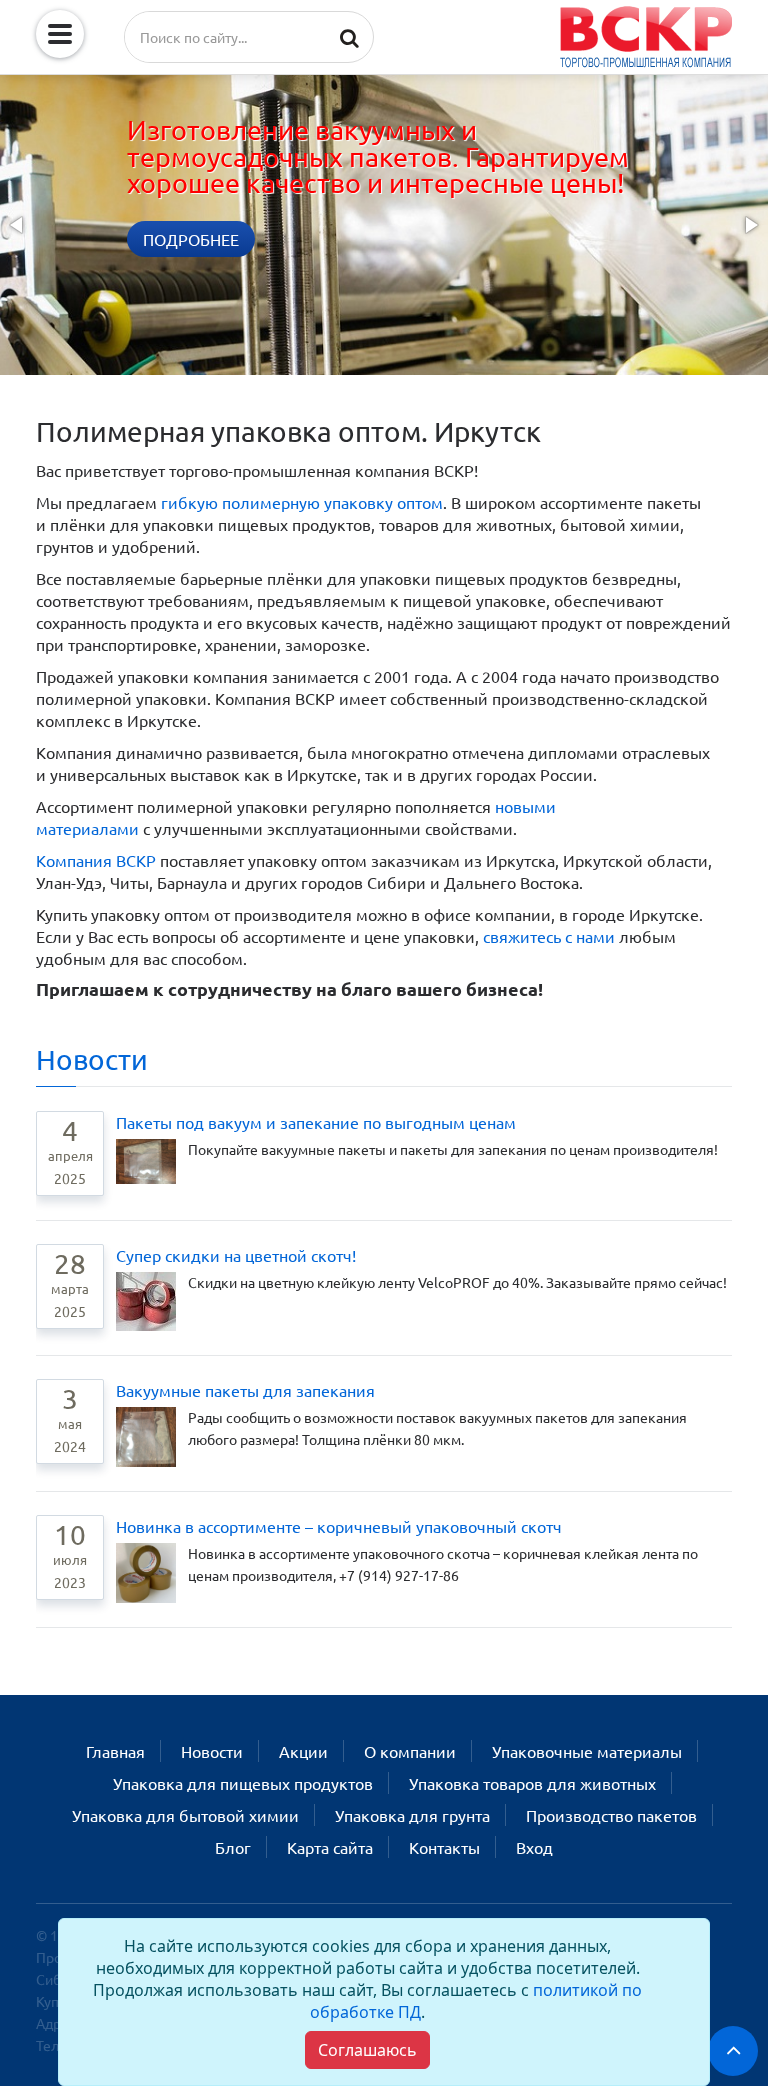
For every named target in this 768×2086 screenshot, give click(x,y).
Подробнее (191, 239)
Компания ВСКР (96, 860)
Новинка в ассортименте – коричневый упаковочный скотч (339, 1526)
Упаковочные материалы (587, 1751)
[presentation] (18, 225)
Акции (303, 1751)
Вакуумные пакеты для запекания (245, 1390)
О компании (410, 1751)
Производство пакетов (611, 1815)
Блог (233, 1847)
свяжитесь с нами (549, 936)
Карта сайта (330, 1847)
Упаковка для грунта (412, 1815)
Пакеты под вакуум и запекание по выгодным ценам (316, 1122)
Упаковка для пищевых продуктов (243, 1783)
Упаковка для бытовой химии (185, 1815)
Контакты (444, 1847)
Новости (92, 1059)
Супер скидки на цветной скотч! (236, 1255)
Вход (534, 1847)
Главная (115, 1751)
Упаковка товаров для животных (532, 1783)
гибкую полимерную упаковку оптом (302, 502)
